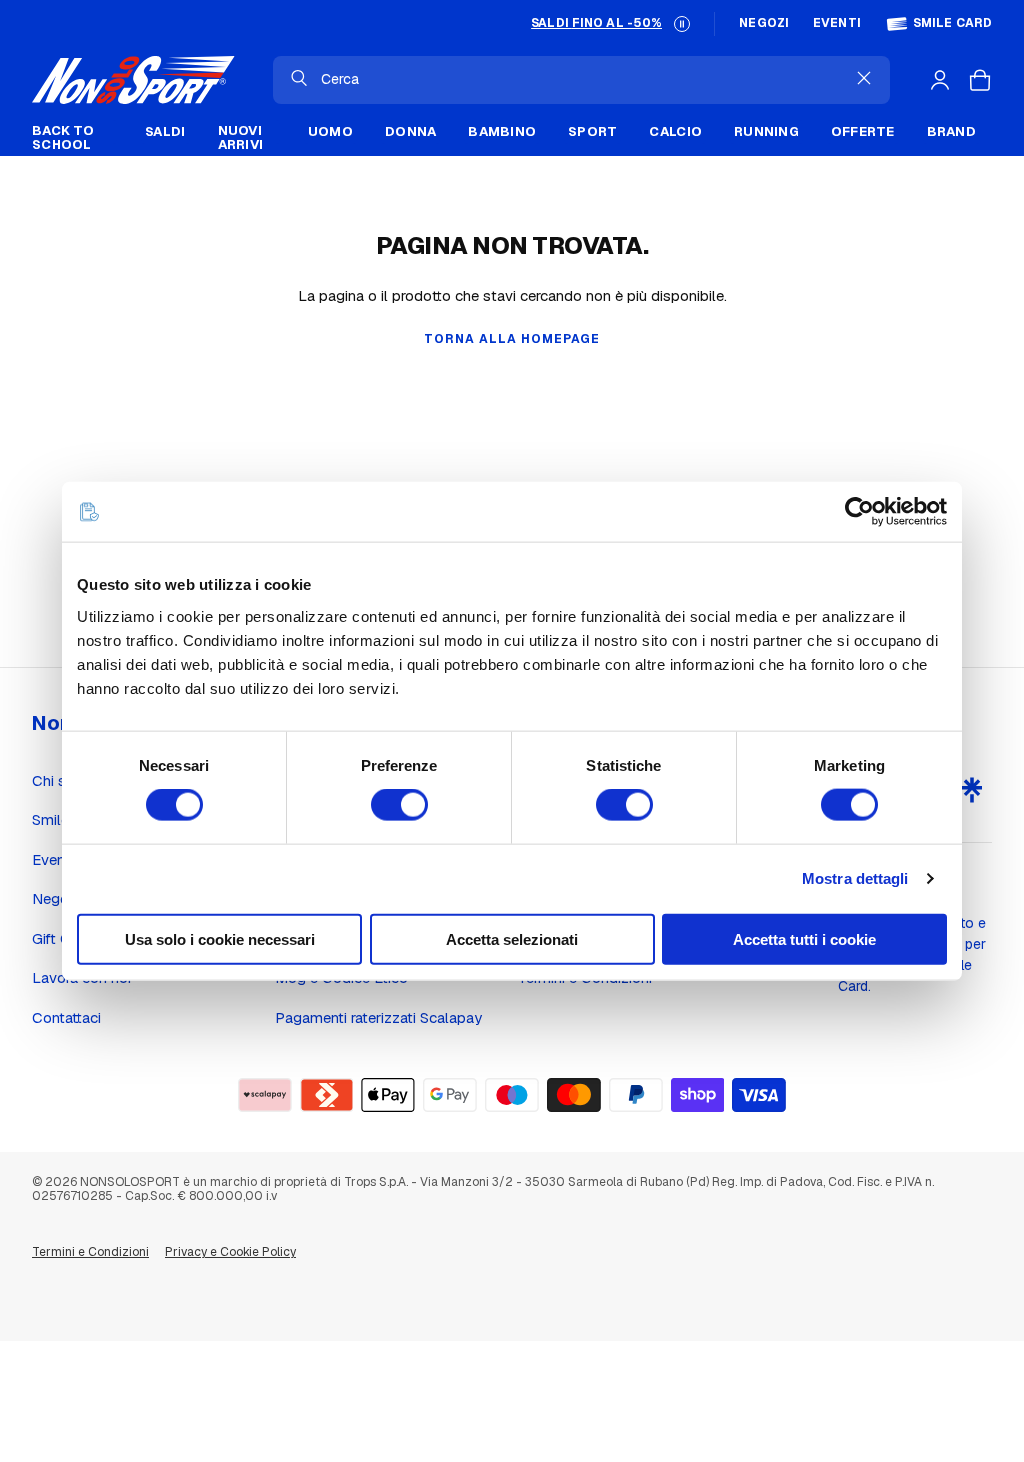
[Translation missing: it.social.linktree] (972, 790)
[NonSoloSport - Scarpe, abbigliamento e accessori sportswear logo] (133, 80)
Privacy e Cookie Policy (230, 1252)
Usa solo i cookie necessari (220, 938)
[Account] (940, 80)
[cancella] (864, 78)
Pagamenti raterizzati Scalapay (378, 1017)
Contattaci (66, 1017)
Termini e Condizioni (90, 1252)
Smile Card (952, 23)
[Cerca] (299, 78)
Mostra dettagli (855, 878)
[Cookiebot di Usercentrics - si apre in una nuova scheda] (859, 512)
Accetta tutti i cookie (804, 938)
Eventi (837, 23)
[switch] (399, 805)
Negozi (764, 23)
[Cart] (980, 80)
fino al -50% (596, 23)
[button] (682, 24)
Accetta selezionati (512, 938)
